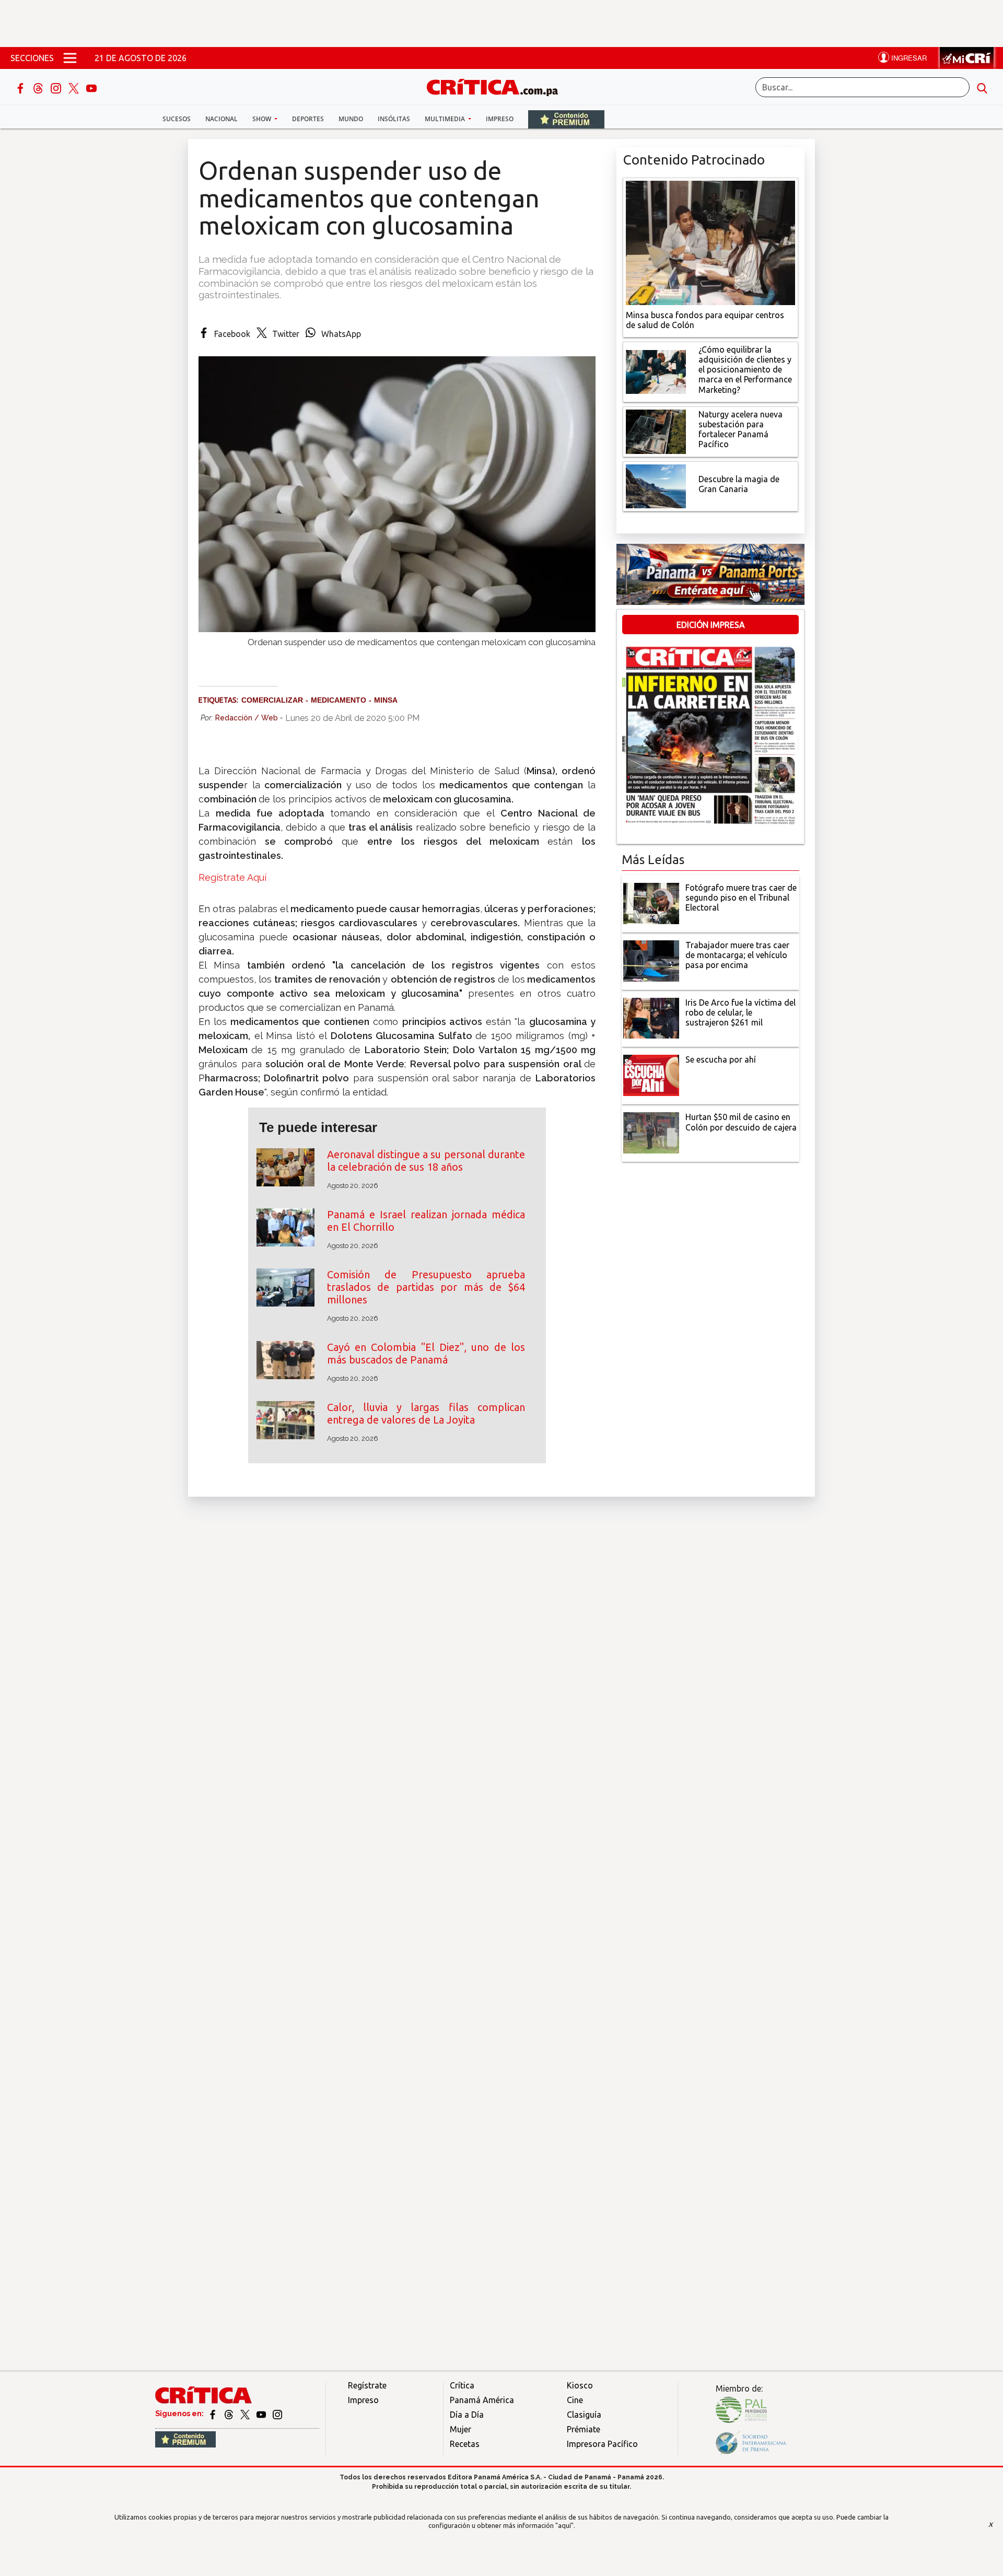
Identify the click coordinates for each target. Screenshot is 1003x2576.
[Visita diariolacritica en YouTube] (262, 2414)
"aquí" (564, 2525)
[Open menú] (70, 58)
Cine (575, 2400)
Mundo (351, 119)
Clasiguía (584, 2415)
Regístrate (367, 2385)
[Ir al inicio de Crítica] (497, 86)
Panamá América (482, 2400)
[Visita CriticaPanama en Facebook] (213, 2414)
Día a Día (467, 2415)
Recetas (465, 2444)
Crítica (462, 2385)
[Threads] (39, 87)
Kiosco (580, 2385)
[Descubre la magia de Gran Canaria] (656, 485)
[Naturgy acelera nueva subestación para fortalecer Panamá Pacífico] (656, 430)
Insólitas (394, 119)
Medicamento (339, 700)
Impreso (500, 119)
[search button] (982, 87)
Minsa (386, 700)
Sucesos (177, 119)
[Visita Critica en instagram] (277, 2414)
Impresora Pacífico (602, 2444)
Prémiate (584, 2429)
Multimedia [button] (446, 119)
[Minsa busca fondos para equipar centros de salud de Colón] (710, 242)
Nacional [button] (221, 119)
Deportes (308, 119)
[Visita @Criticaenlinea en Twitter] (230, 2414)
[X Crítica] (75, 87)
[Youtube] (91, 87)
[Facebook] (21, 87)
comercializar (272, 700)
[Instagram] (57, 87)
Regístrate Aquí (234, 877)
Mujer (460, 2429)
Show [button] (263, 119)
